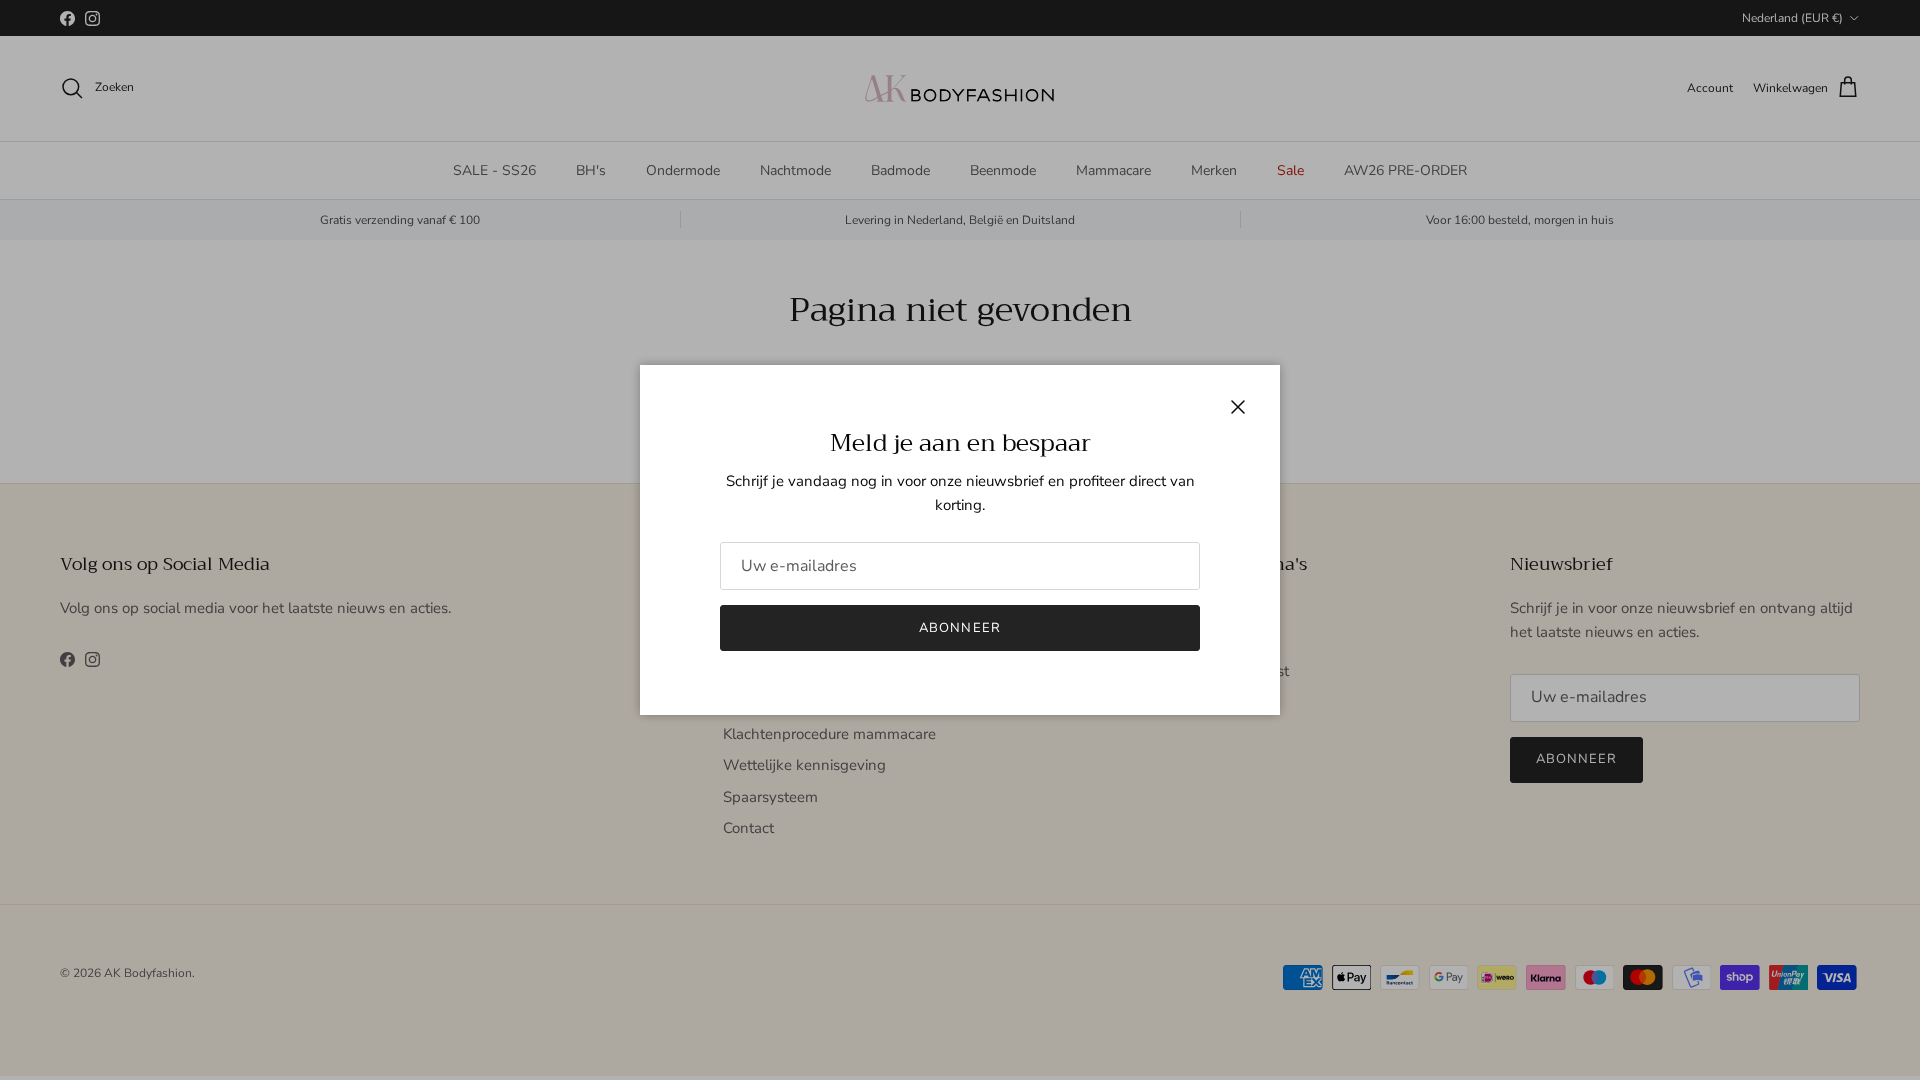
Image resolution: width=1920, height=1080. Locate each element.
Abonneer (959, 628)
